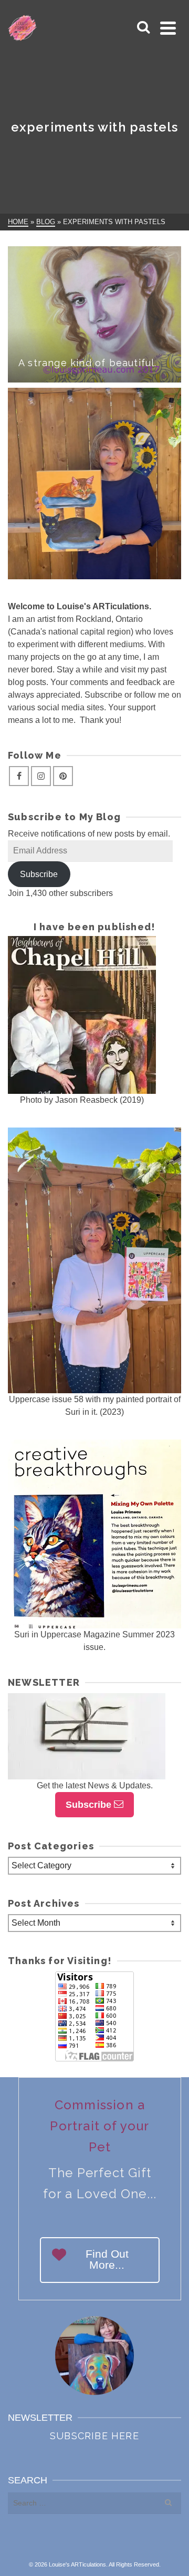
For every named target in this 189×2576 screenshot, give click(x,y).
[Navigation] (168, 28)
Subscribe (39, 874)
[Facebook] (19, 776)
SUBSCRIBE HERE (94, 2436)
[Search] (143, 28)
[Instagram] (41, 776)
